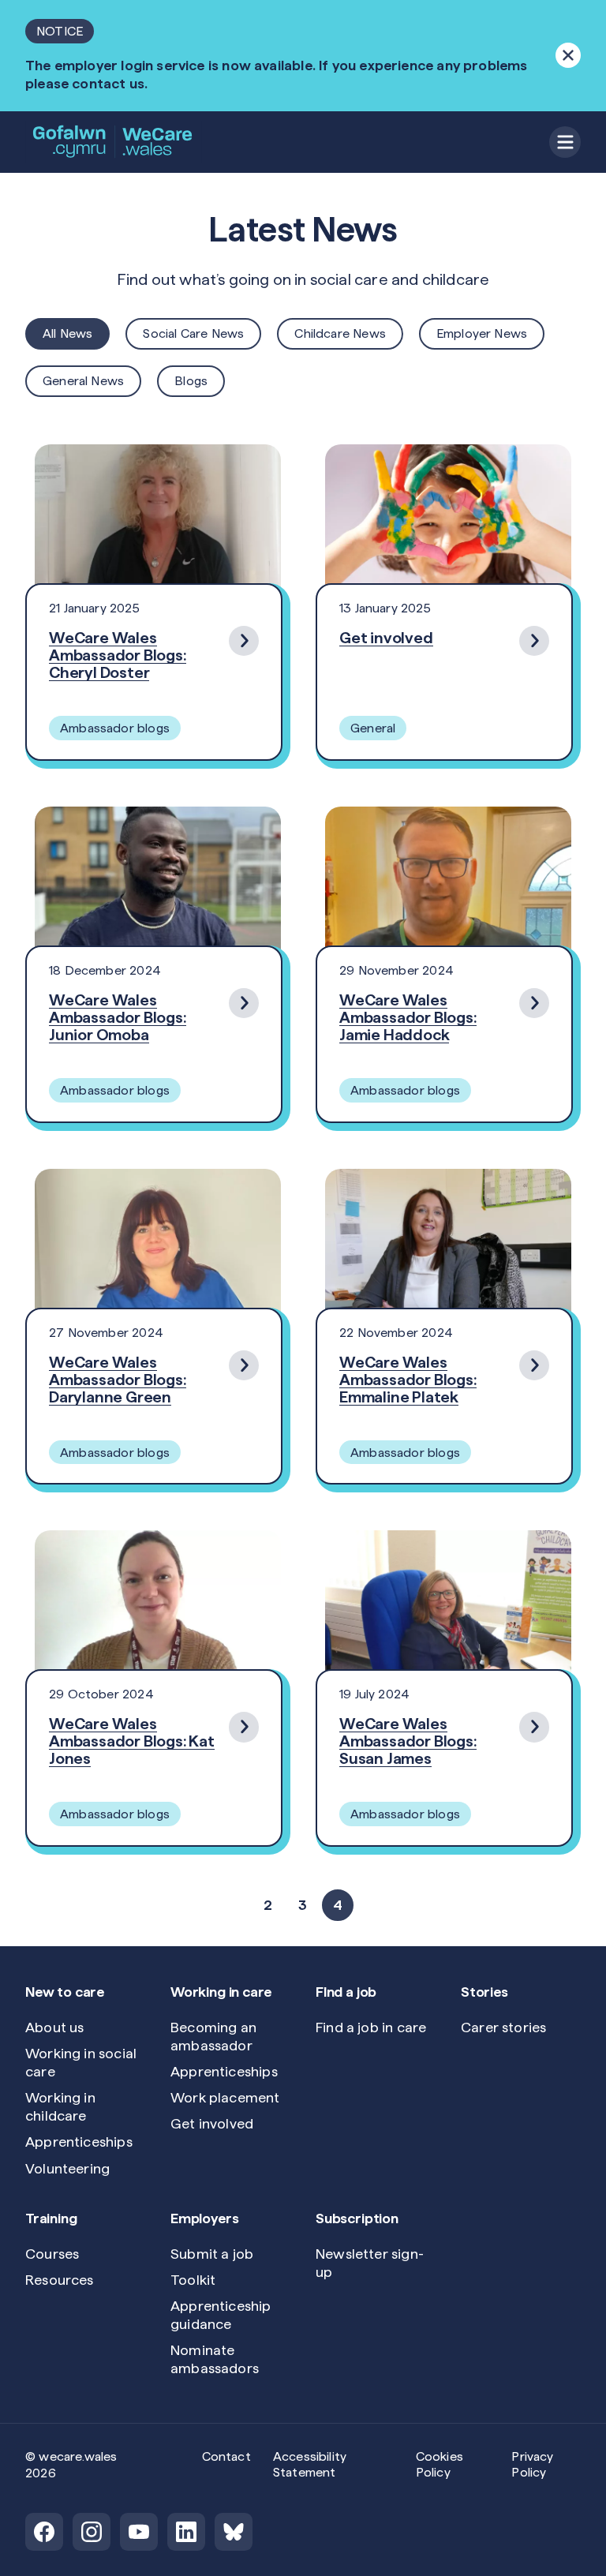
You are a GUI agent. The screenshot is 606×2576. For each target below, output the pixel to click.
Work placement (225, 2097)
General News (83, 381)
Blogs (191, 381)
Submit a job (212, 2254)
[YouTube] (139, 2532)
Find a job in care (371, 2027)
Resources (60, 2280)
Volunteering (67, 2168)
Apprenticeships (79, 2142)
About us (54, 2027)
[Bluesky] (234, 2532)
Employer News (482, 333)
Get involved (212, 2123)
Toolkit (193, 2280)
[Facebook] (44, 2532)
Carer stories (503, 2027)
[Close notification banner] (568, 55)
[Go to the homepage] (114, 142)
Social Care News (193, 333)
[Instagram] (92, 2532)
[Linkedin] (186, 2532)
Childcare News (340, 333)
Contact (226, 2456)
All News (67, 333)
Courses (52, 2254)
